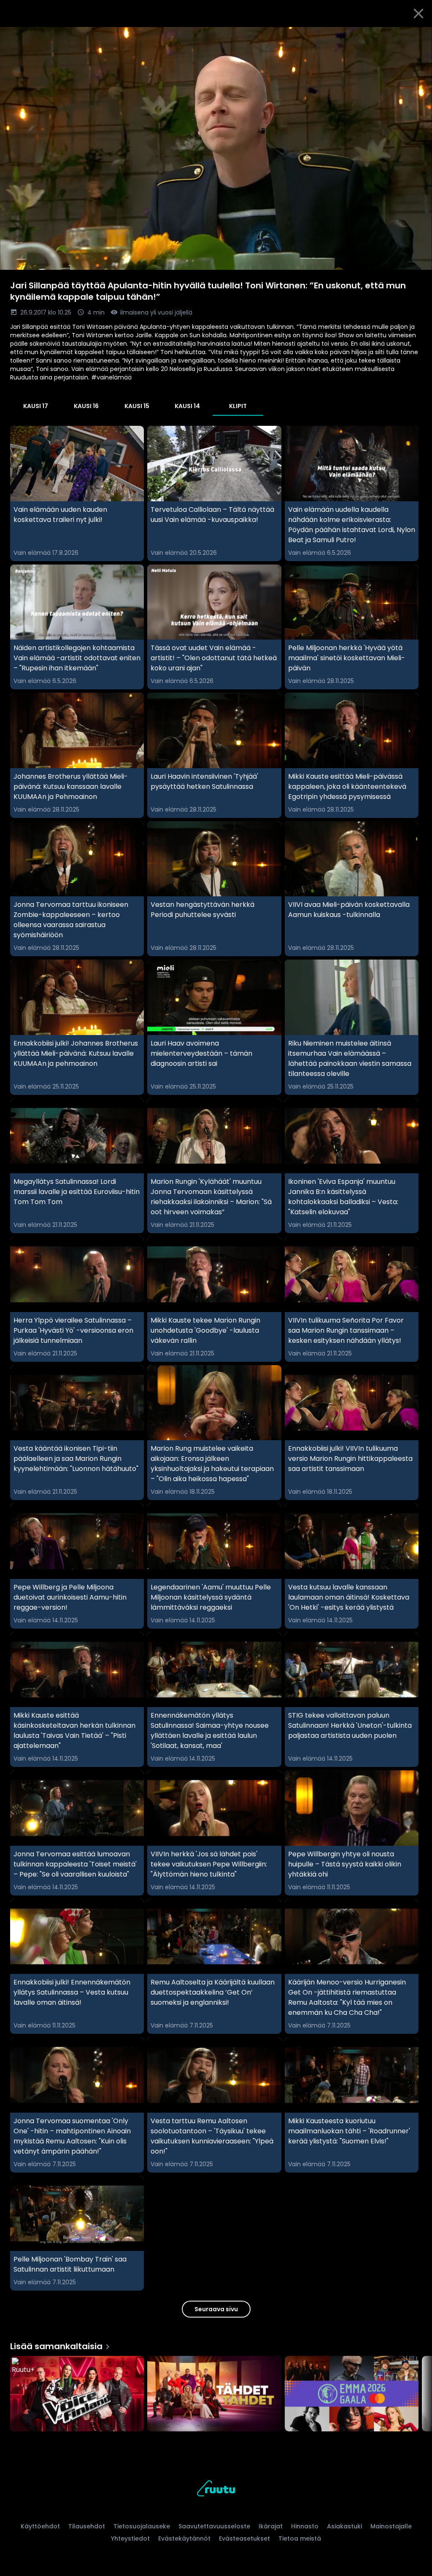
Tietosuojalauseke (142, 2526)
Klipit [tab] (238, 406)
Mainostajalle (391, 2526)
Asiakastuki (344, 2526)
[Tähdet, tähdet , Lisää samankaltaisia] (214, 2394)
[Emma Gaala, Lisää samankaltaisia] (352, 2394)
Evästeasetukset (244, 2538)
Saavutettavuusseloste (214, 2526)
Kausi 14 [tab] (187, 406)
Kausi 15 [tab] (137, 406)
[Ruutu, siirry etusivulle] (216, 2490)
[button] (216, 148)
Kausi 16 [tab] (86, 406)
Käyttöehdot (40, 2526)
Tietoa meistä (300, 2538)
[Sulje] (418, 13)
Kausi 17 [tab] (36, 406)
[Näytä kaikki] (216, 2392)
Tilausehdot (87, 2526)
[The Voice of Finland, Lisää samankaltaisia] (77, 2394)
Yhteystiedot (130, 2538)
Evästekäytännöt (184, 2538)
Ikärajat (271, 2526)
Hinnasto (305, 2526)
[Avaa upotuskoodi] (416, 37)
